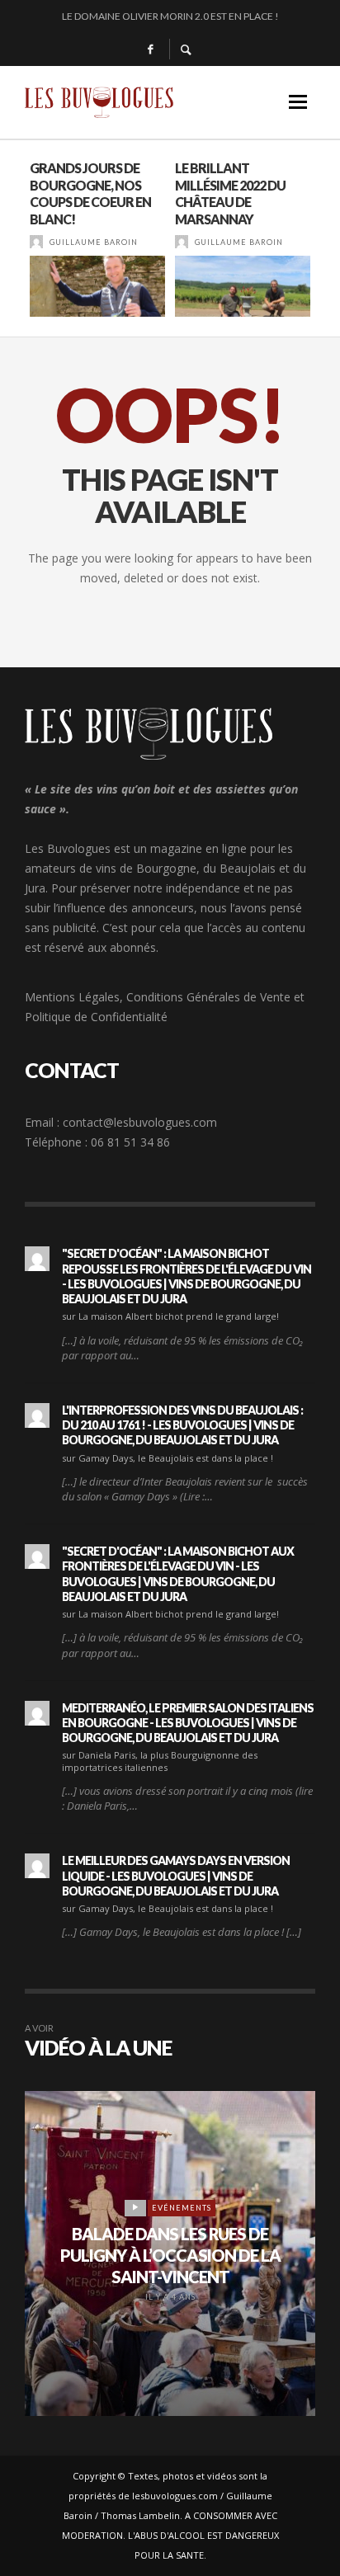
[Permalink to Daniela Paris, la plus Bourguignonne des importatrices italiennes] (37, 1713)
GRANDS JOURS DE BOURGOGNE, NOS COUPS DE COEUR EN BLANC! (90, 193)
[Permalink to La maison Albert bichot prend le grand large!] (37, 1259)
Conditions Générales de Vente (208, 997)
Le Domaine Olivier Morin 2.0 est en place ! (170, 16)
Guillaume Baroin (94, 242)
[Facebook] (150, 49)
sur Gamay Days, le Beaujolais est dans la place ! (168, 1458)
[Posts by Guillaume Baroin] (36, 242)
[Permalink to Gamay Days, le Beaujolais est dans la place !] (37, 1415)
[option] (97, 238)
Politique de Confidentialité (96, 1017)
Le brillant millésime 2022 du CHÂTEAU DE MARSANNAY (230, 193)
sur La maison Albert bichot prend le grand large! (170, 1316)
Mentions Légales (72, 997)
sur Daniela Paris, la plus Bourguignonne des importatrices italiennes (160, 1761)
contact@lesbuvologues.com (140, 1122)
